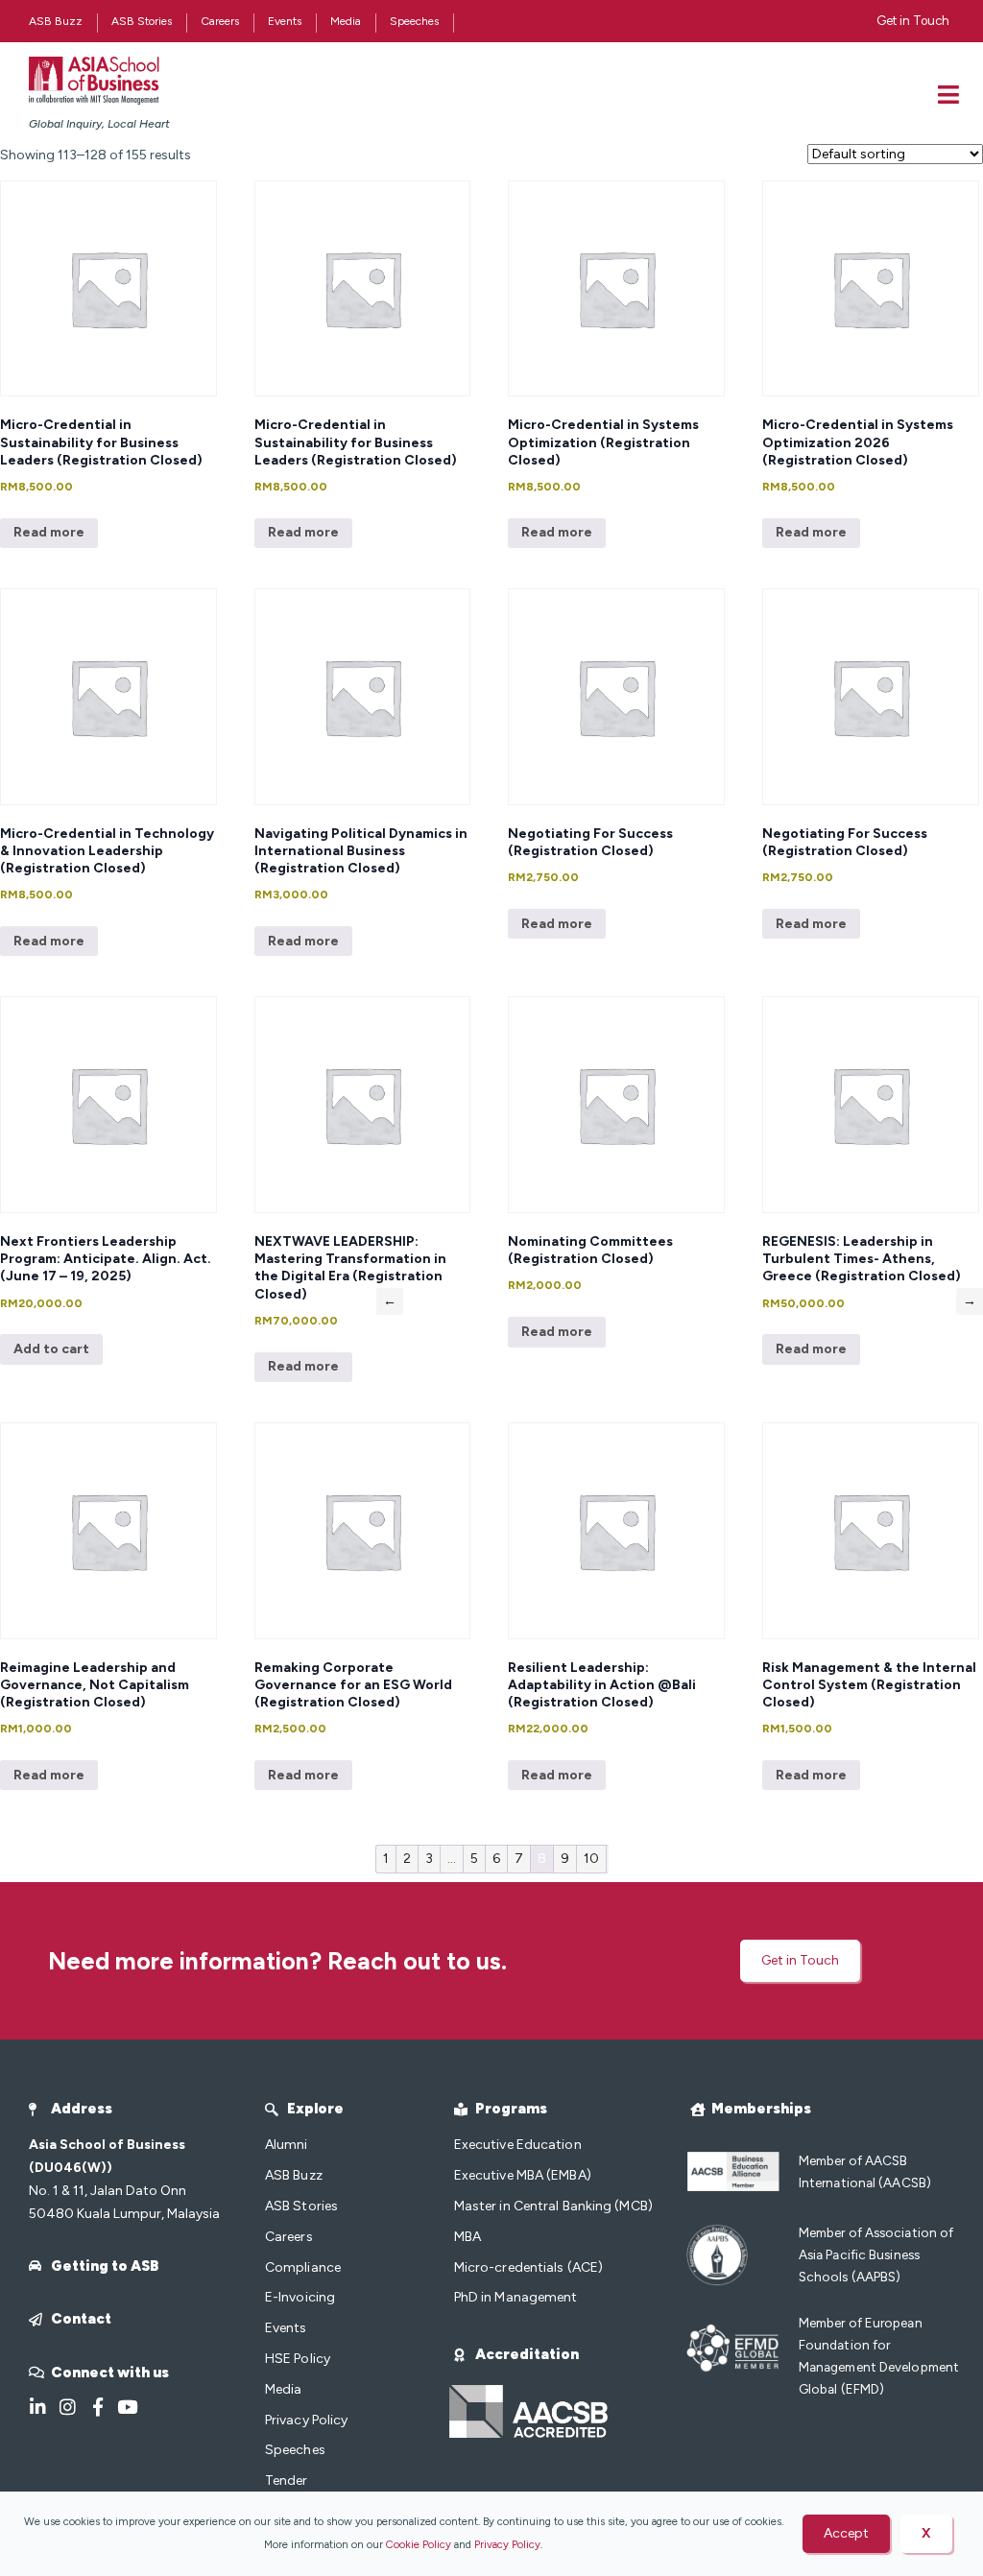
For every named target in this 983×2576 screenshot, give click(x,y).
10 (591, 1859)
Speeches (414, 21)
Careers (220, 21)
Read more (49, 532)
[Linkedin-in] (38, 2407)
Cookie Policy (419, 2544)
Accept (846, 2533)
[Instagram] (68, 2407)
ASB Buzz (56, 21)
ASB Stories (142, 21)
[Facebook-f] (97, 2407)
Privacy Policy (507, 2544)
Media (346, 21)
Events (285, 21)
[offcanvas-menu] (948, 95)
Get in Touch (913, 21)
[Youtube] (127, 2407)
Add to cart (51, 1349)
